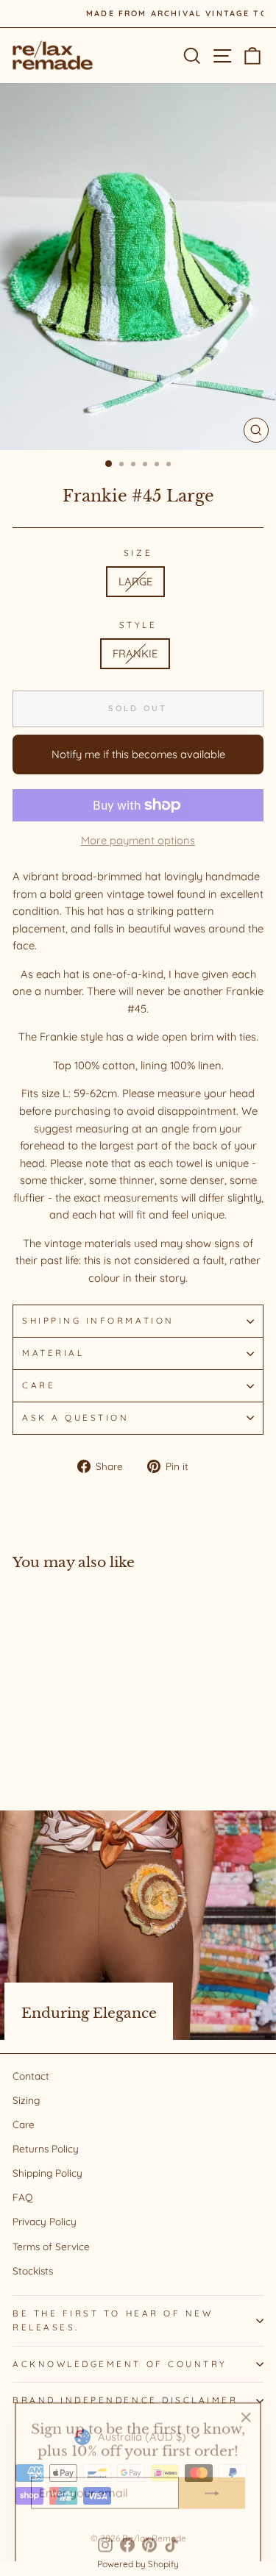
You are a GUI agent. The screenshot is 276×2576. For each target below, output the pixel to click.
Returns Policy (46, 2148)
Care (39, 1385)
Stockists (33, 2270)
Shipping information (98, 1320)
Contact (31, 2076)
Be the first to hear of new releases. (113, 2320)
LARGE (135, 581)
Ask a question (75, 1417)
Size (138, 553)
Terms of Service (51, 2246)
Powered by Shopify (138, 2564)
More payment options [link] (138, 840)
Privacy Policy (45, 2221)
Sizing (26, 2100)
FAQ (23, 2197)
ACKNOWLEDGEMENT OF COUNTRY (120, 2364)
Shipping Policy (47, 2173)
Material (53, 1353)
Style (138, 625)
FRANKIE (135, 653)
